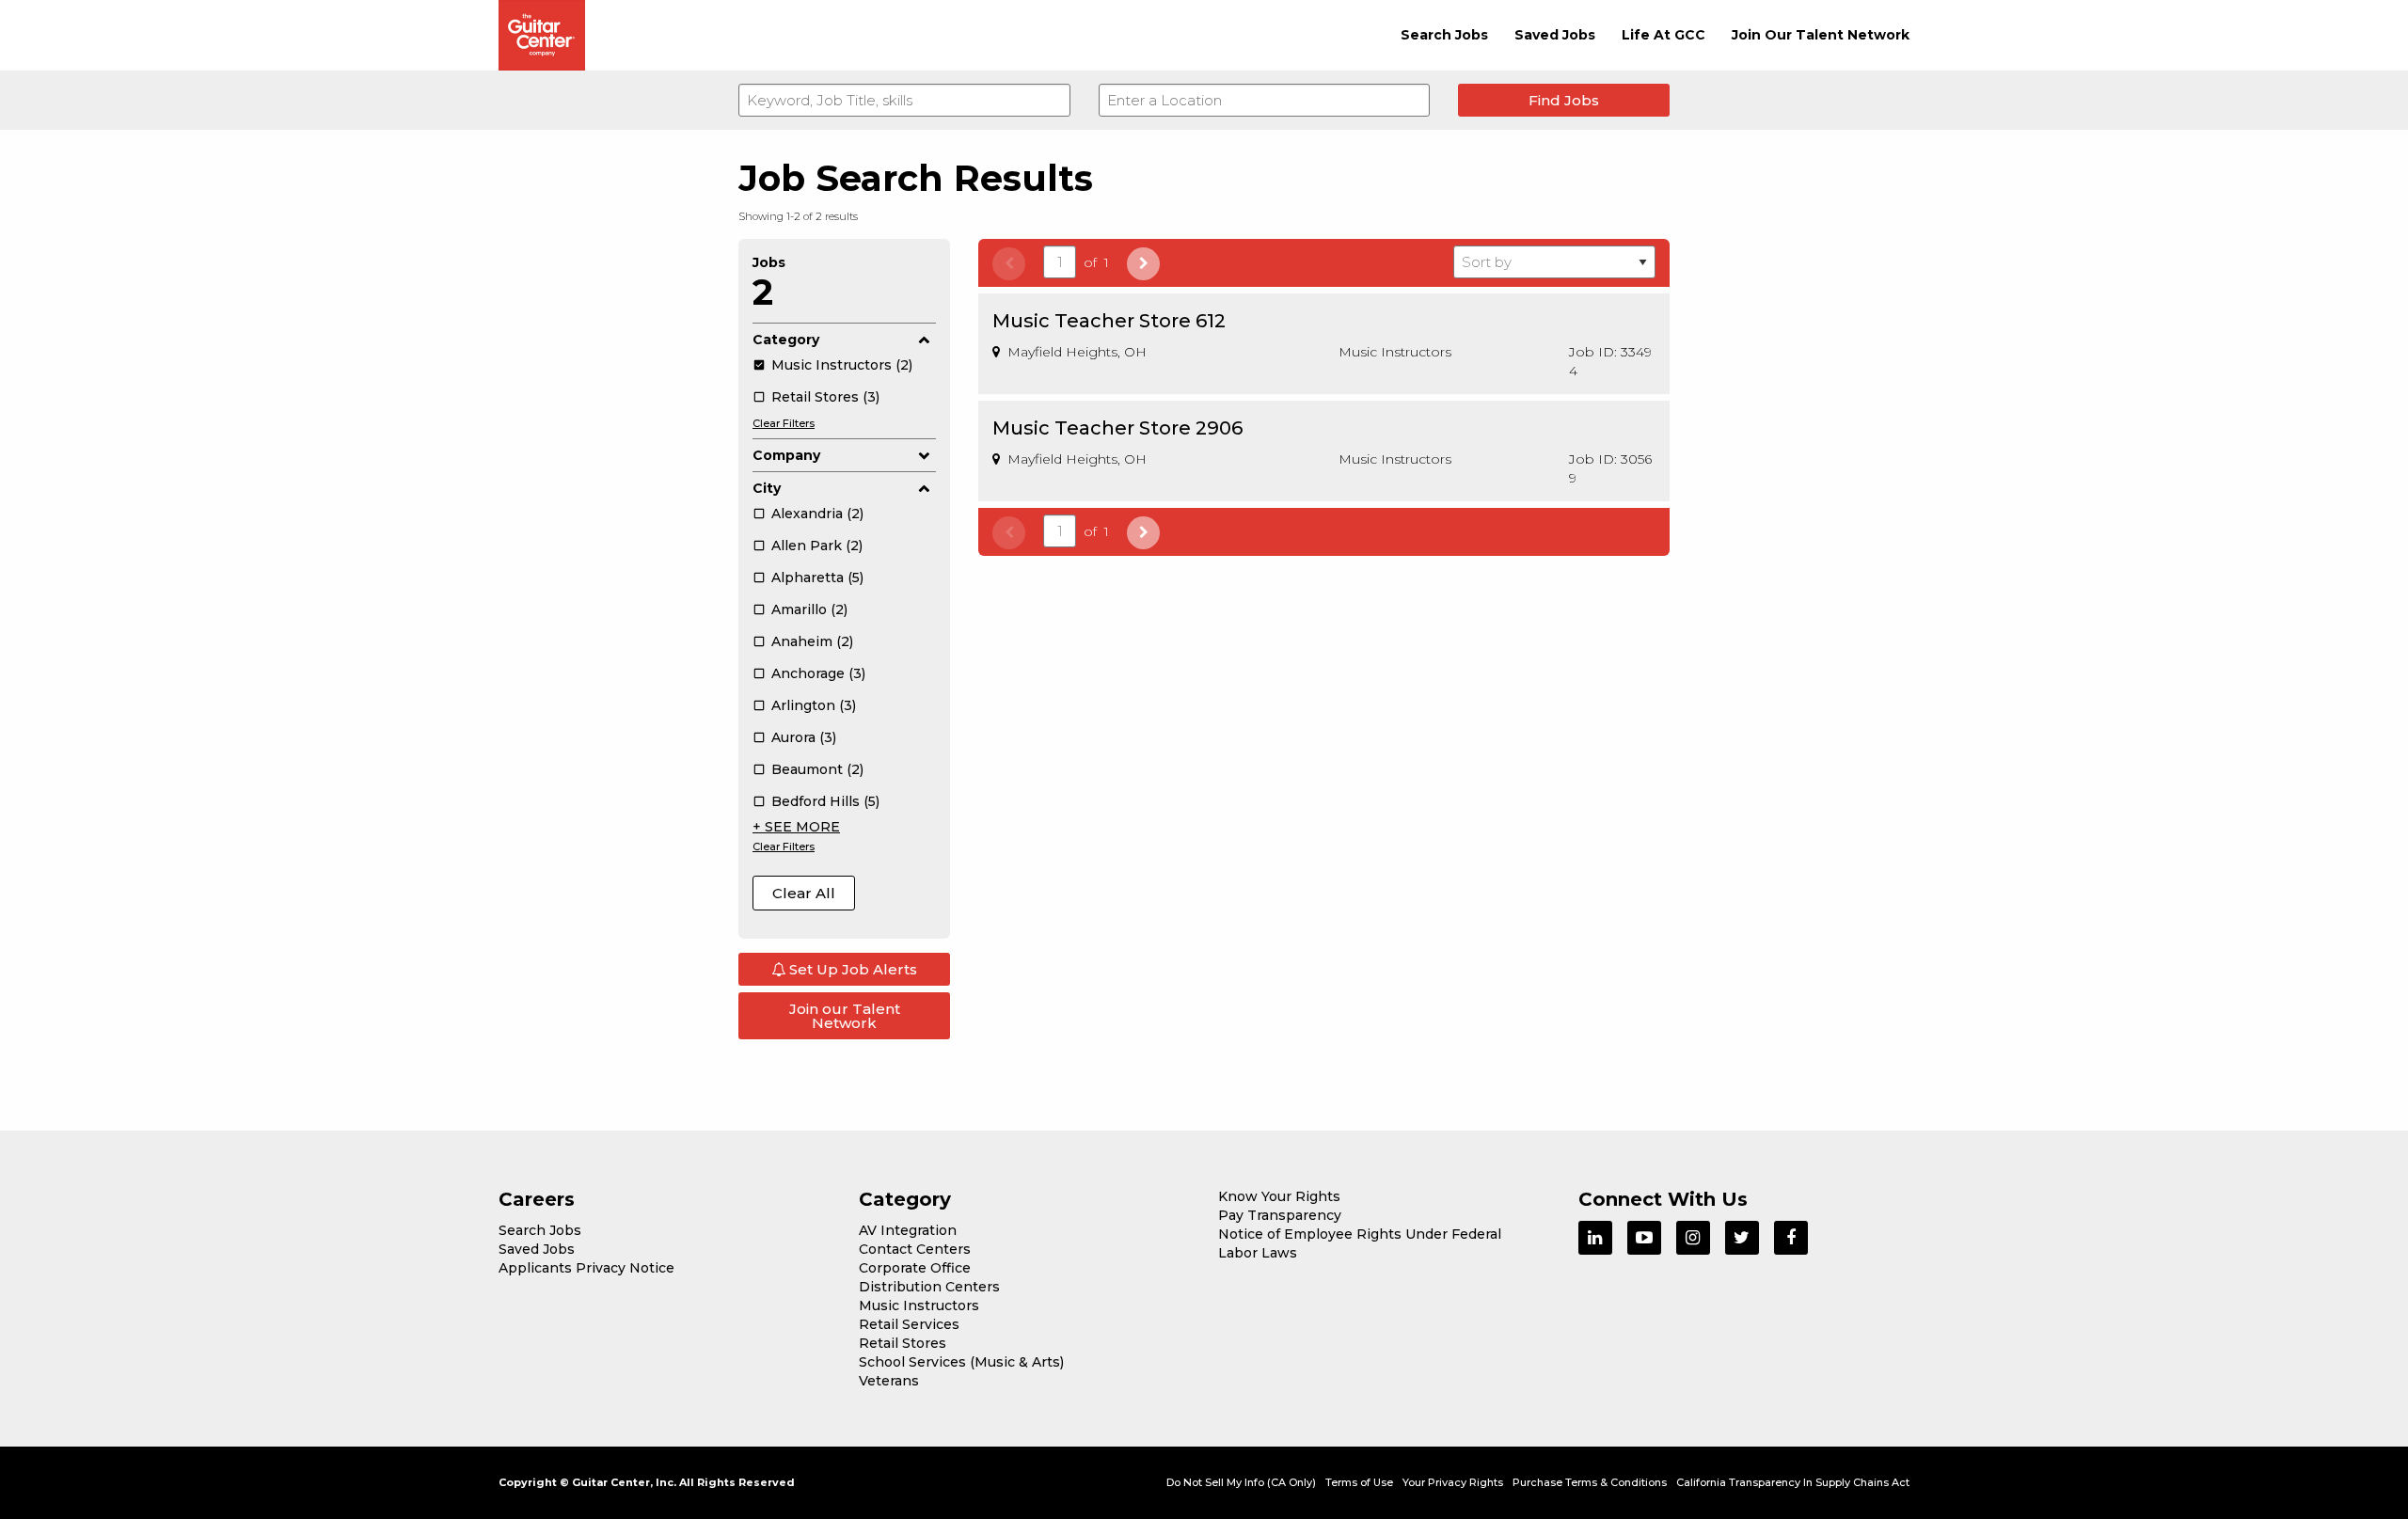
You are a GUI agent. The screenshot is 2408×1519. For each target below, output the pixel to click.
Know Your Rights (1279, 1196)
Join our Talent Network (845, 1016)
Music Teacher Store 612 (1109, 321)
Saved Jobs (1555, 35)
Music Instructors (919, 1305)
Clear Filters (784, 423)
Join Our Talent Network (1821, 35)
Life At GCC (1663, 35)
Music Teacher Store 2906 (1117, 428)
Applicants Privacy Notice (586, 1268)
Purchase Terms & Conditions (1590, 1482)
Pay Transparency (1280, 1215)
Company (786, 455)
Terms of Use (1359, 1482)
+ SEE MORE (796, 827)
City (767, 488)
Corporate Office (915, 1268)
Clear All (804, 893)
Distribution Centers (929, 1287)
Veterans (889, 1381)
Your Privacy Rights (1453, 1482)
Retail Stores (903, 1343)
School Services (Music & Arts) (961, 1362)
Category (786, 340)
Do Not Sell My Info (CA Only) (1241, 1482)
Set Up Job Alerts (851, 969)
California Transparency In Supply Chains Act (1793, 1482)
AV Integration (908, 1230)
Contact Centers (915, 1249)
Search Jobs (1444, 35)
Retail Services (909, 1324)
